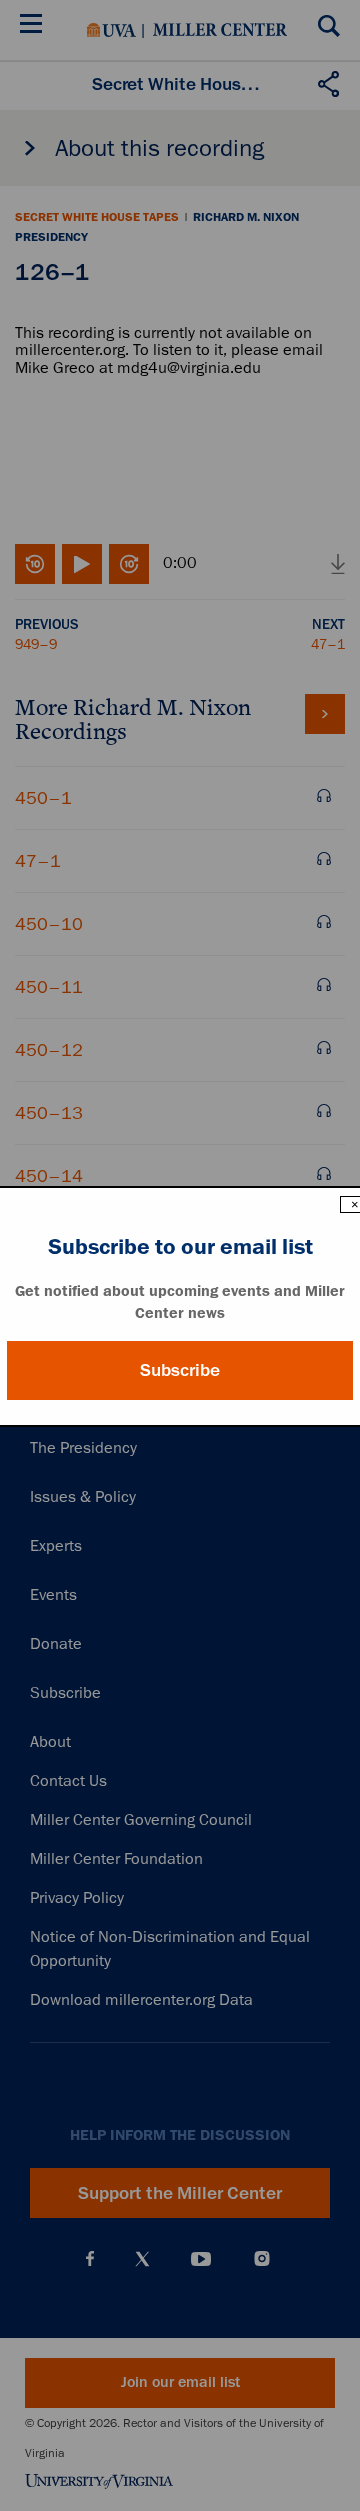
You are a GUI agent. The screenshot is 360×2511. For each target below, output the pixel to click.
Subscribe (180, 1370)
